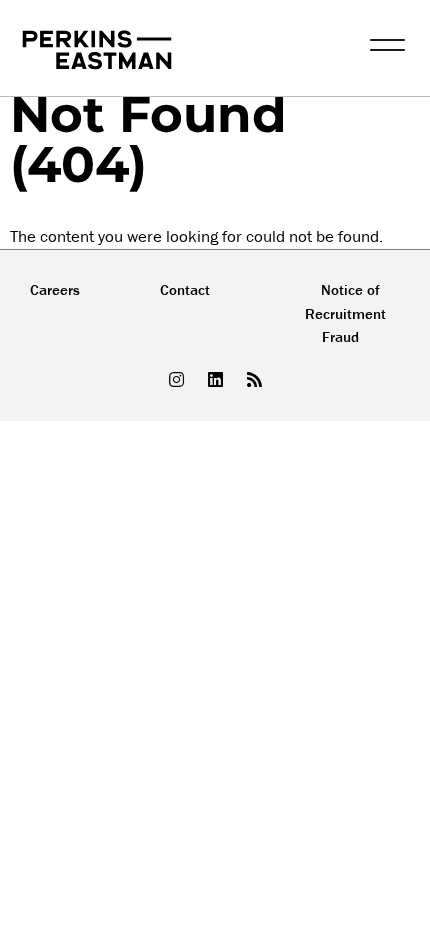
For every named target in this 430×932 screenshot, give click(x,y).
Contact (185, 289)
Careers (55, 289)
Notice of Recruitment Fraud (345, 313)
